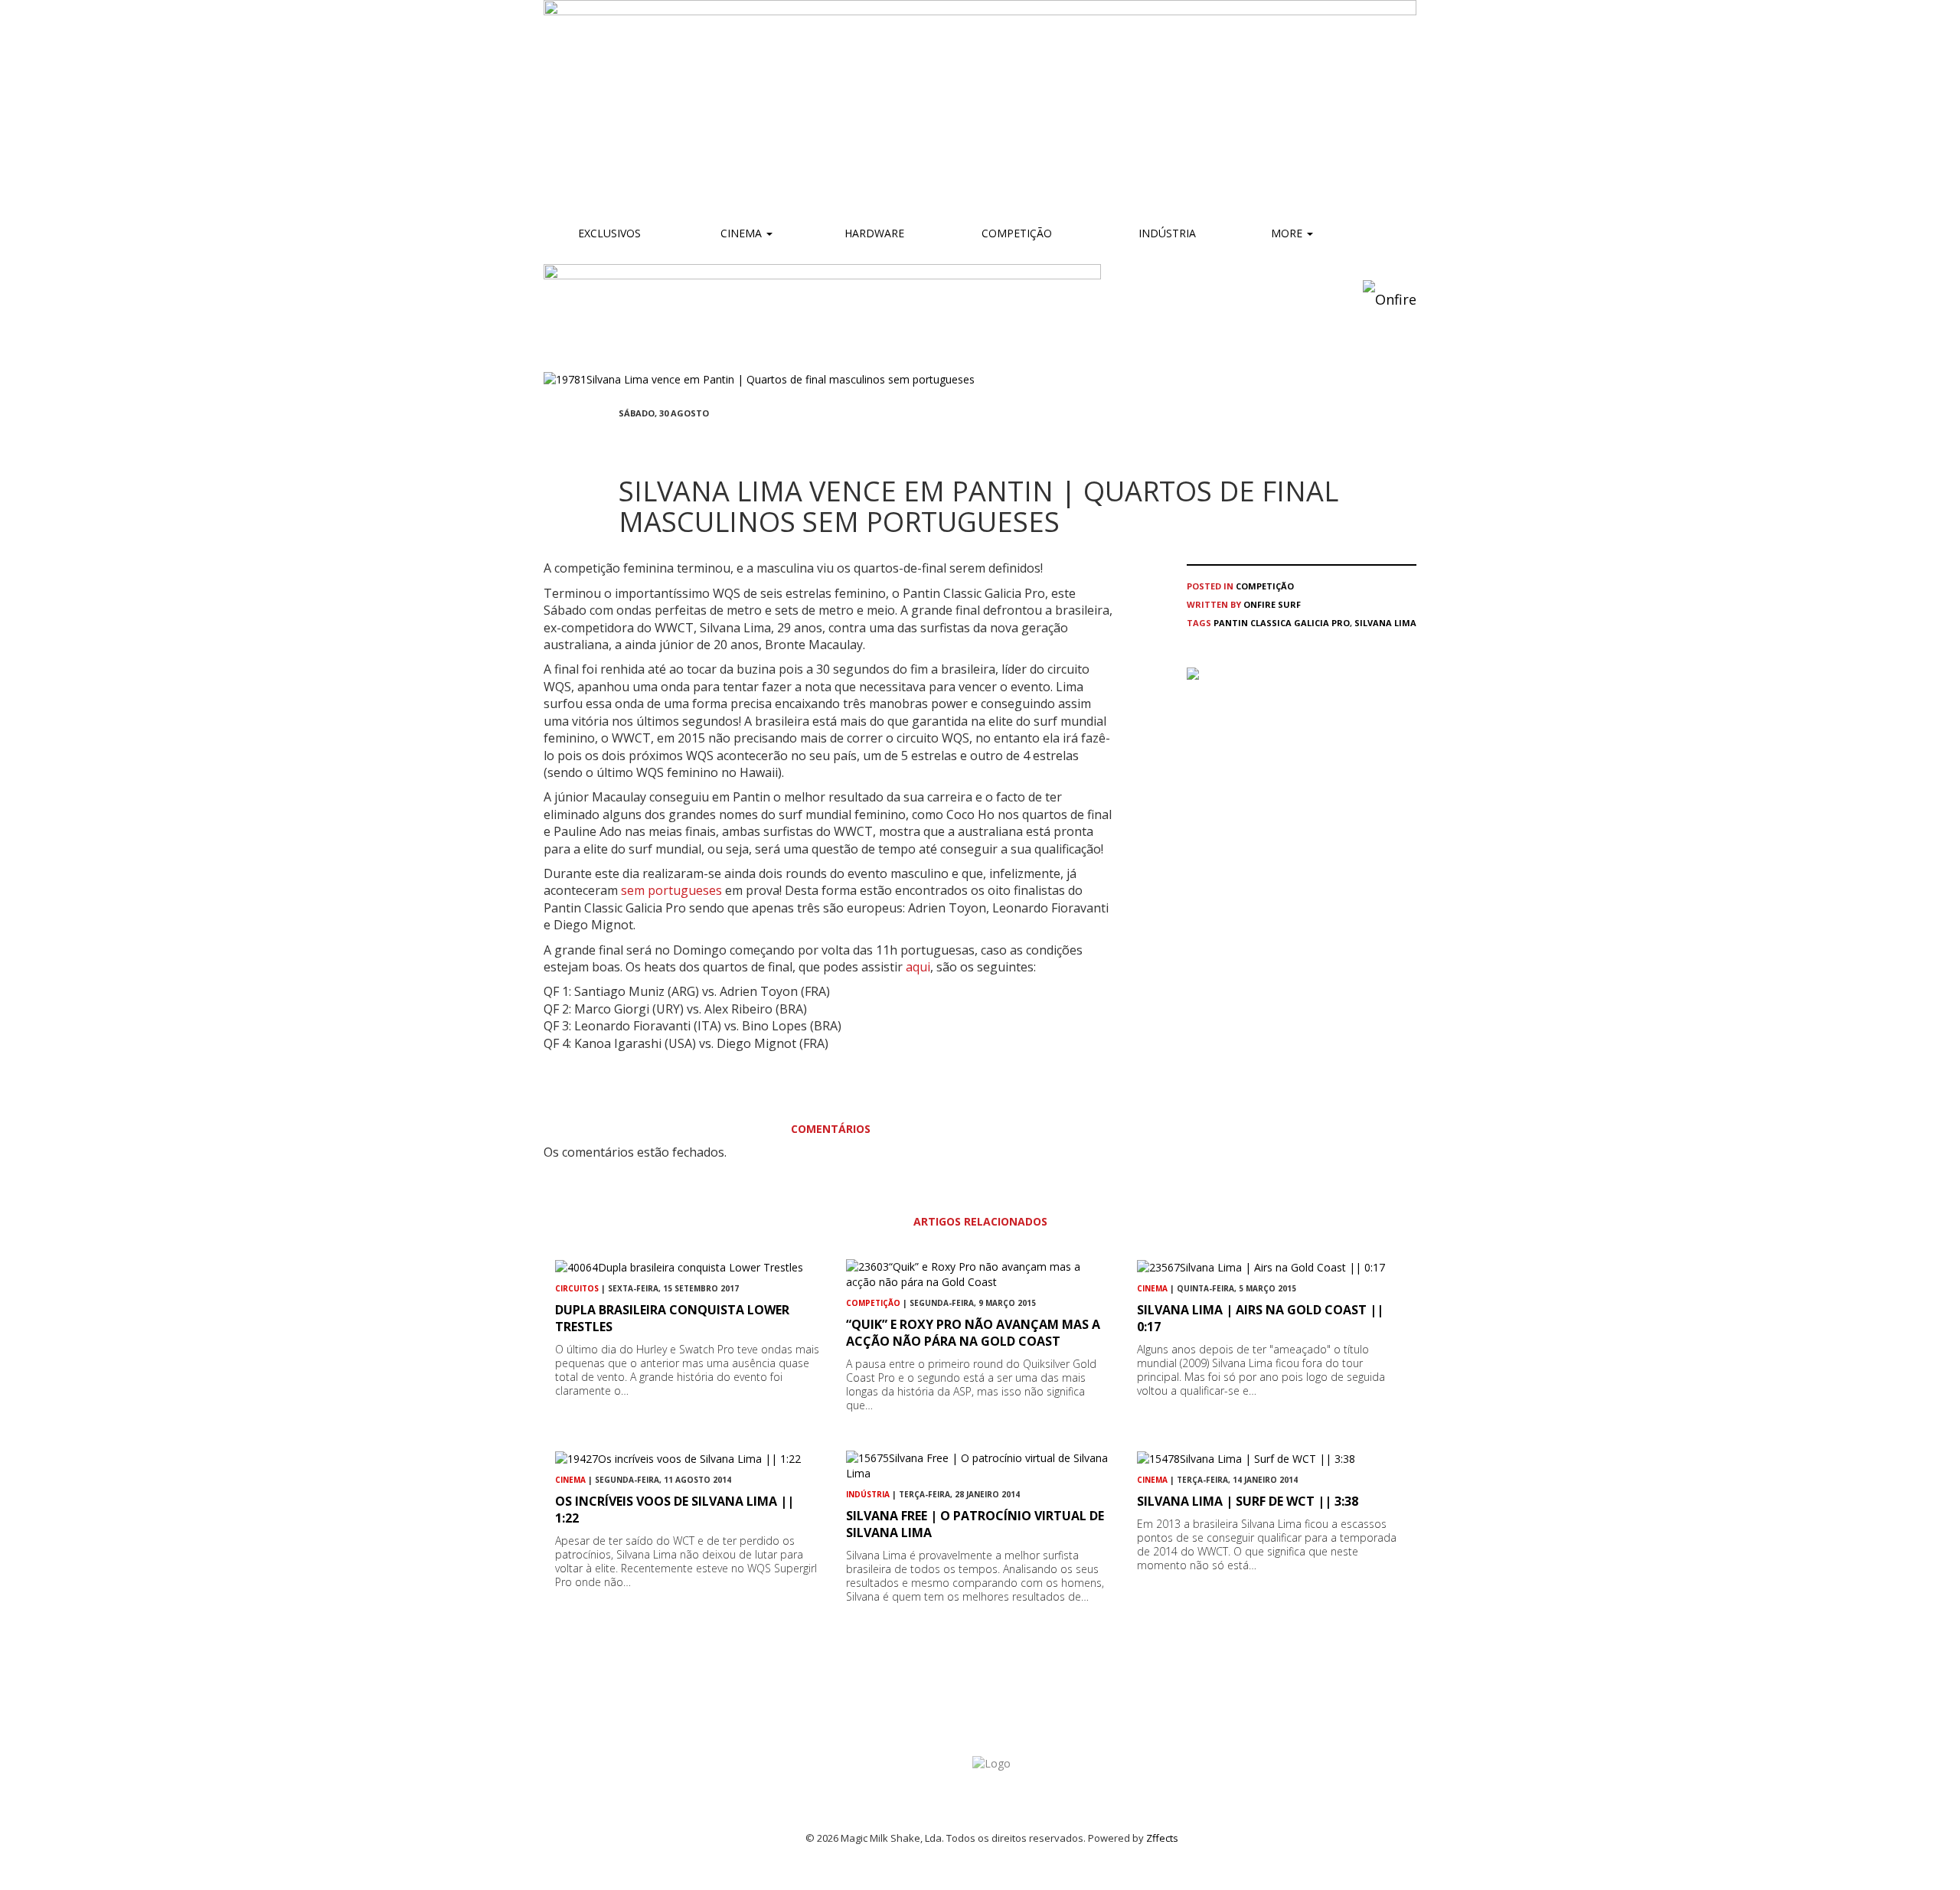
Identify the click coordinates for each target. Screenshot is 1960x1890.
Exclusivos (609, 233)
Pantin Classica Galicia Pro (1282, 623)
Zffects (1162, 1838)
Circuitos (577, 1288)
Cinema (741, 233)
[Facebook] (623, 441)
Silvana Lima (1385, 623)
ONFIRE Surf (1272, 604)
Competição (1015, 233)
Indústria (1166, 233)
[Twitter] (660, 441)
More (1288, 233)
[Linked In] (697, 441)
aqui (918, 967)
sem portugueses (673, 890)
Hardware (874, 233)
